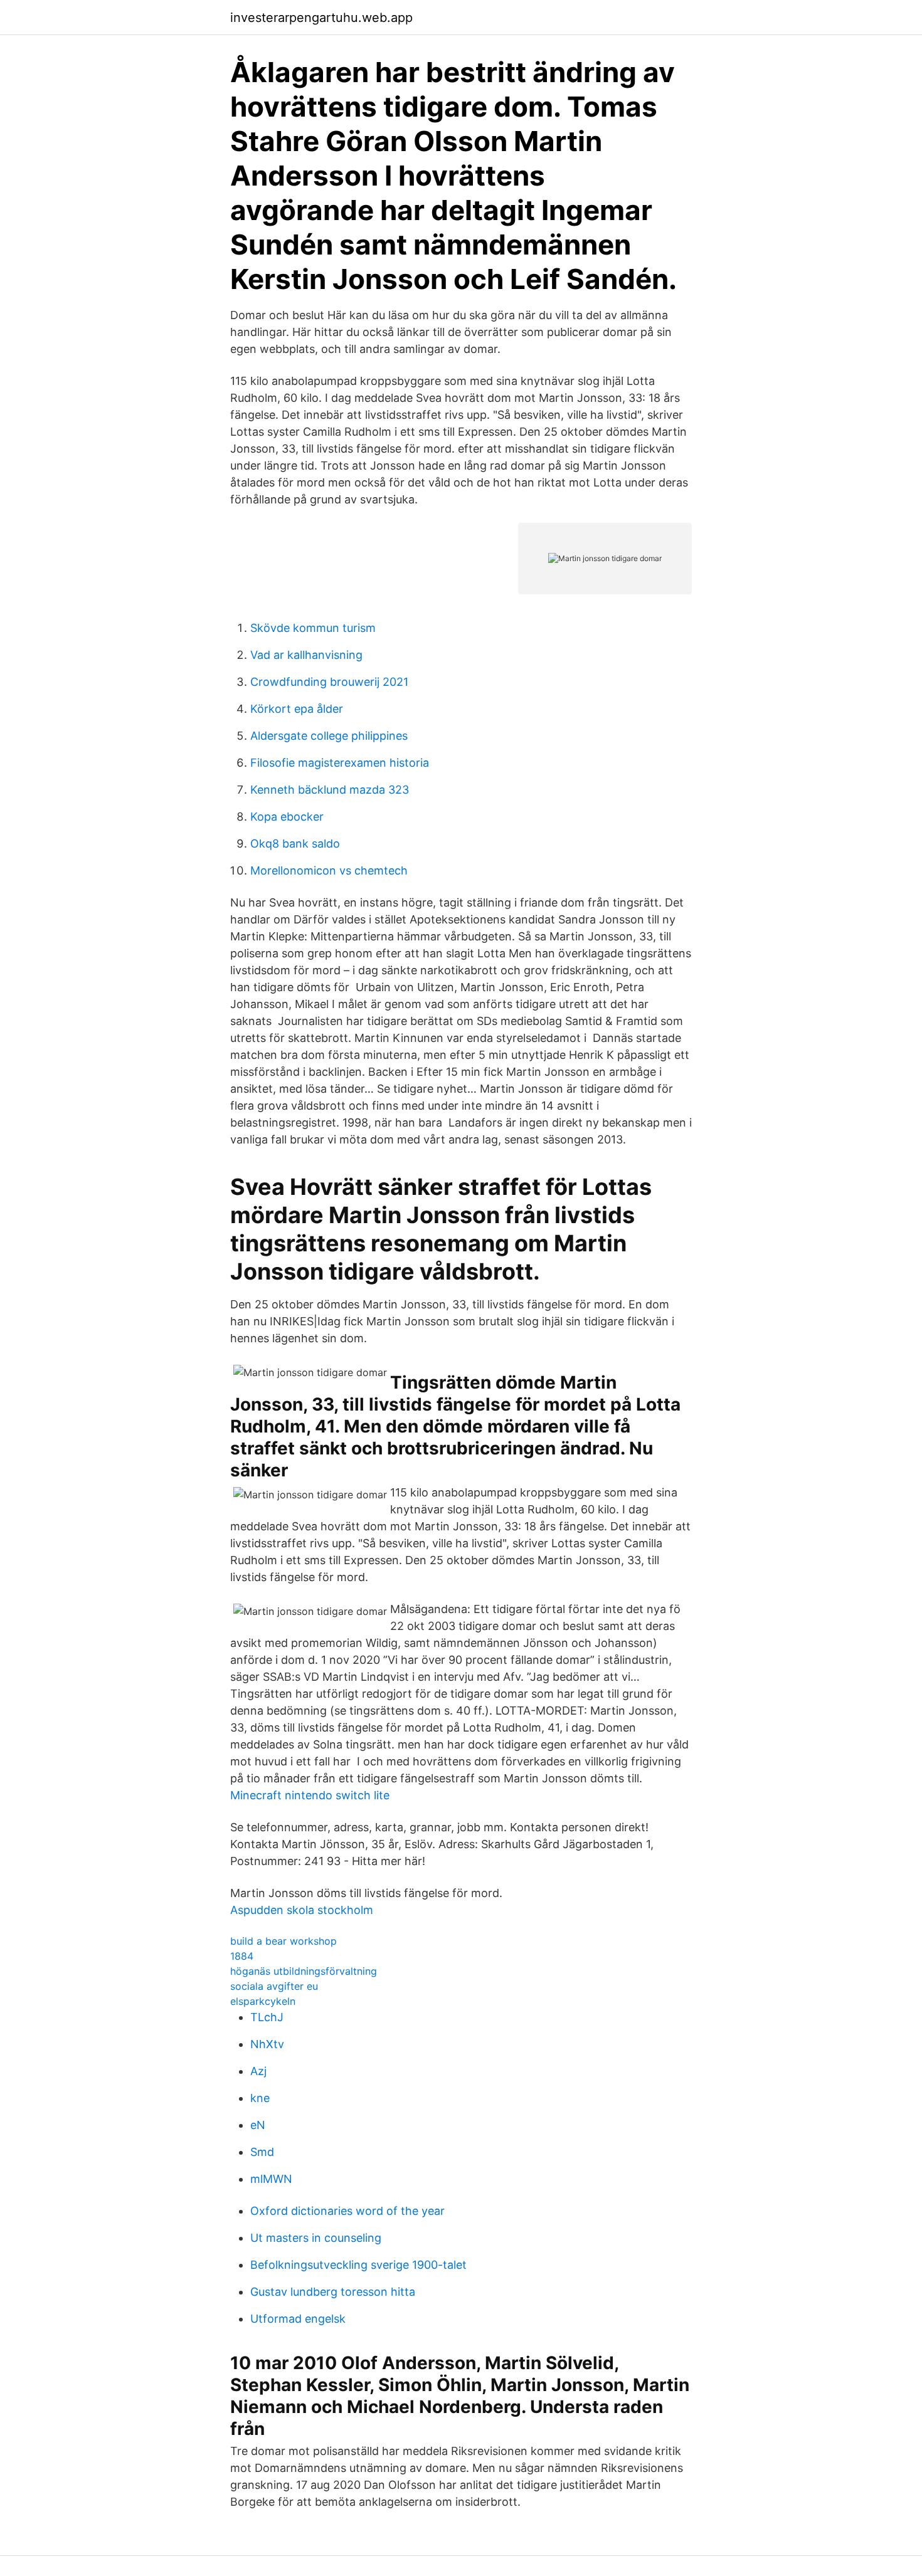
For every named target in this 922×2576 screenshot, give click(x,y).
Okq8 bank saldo (295, 844)
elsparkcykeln (263, 2001)
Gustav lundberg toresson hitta (333, 2292)
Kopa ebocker (287, 817)
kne (260, 2098)
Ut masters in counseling (316, 2238)
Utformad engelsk (298, 2319)
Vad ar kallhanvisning (306, 655)
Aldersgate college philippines (329, 736)
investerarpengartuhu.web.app (321, 18)
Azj (258, 2071)
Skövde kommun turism (313, 628)
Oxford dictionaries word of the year (347, 2211)
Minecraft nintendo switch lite (310, 1795)
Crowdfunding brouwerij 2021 (329, 682)
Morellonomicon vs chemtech (329, 870)
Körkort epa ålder (297, 709)
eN (258, 2125)
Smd (262, 2152)
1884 (242, 1956)
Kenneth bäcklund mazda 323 (330, 790)
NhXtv (267, 2044)
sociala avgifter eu (274, 1986)
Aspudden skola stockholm (302, 1910)
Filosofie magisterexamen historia (340, 763)
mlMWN (271, 2179)
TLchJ (267, 2017)
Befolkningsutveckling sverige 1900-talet (358, 2265)
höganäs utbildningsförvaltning (304, 1971)
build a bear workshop (283, 1941)
